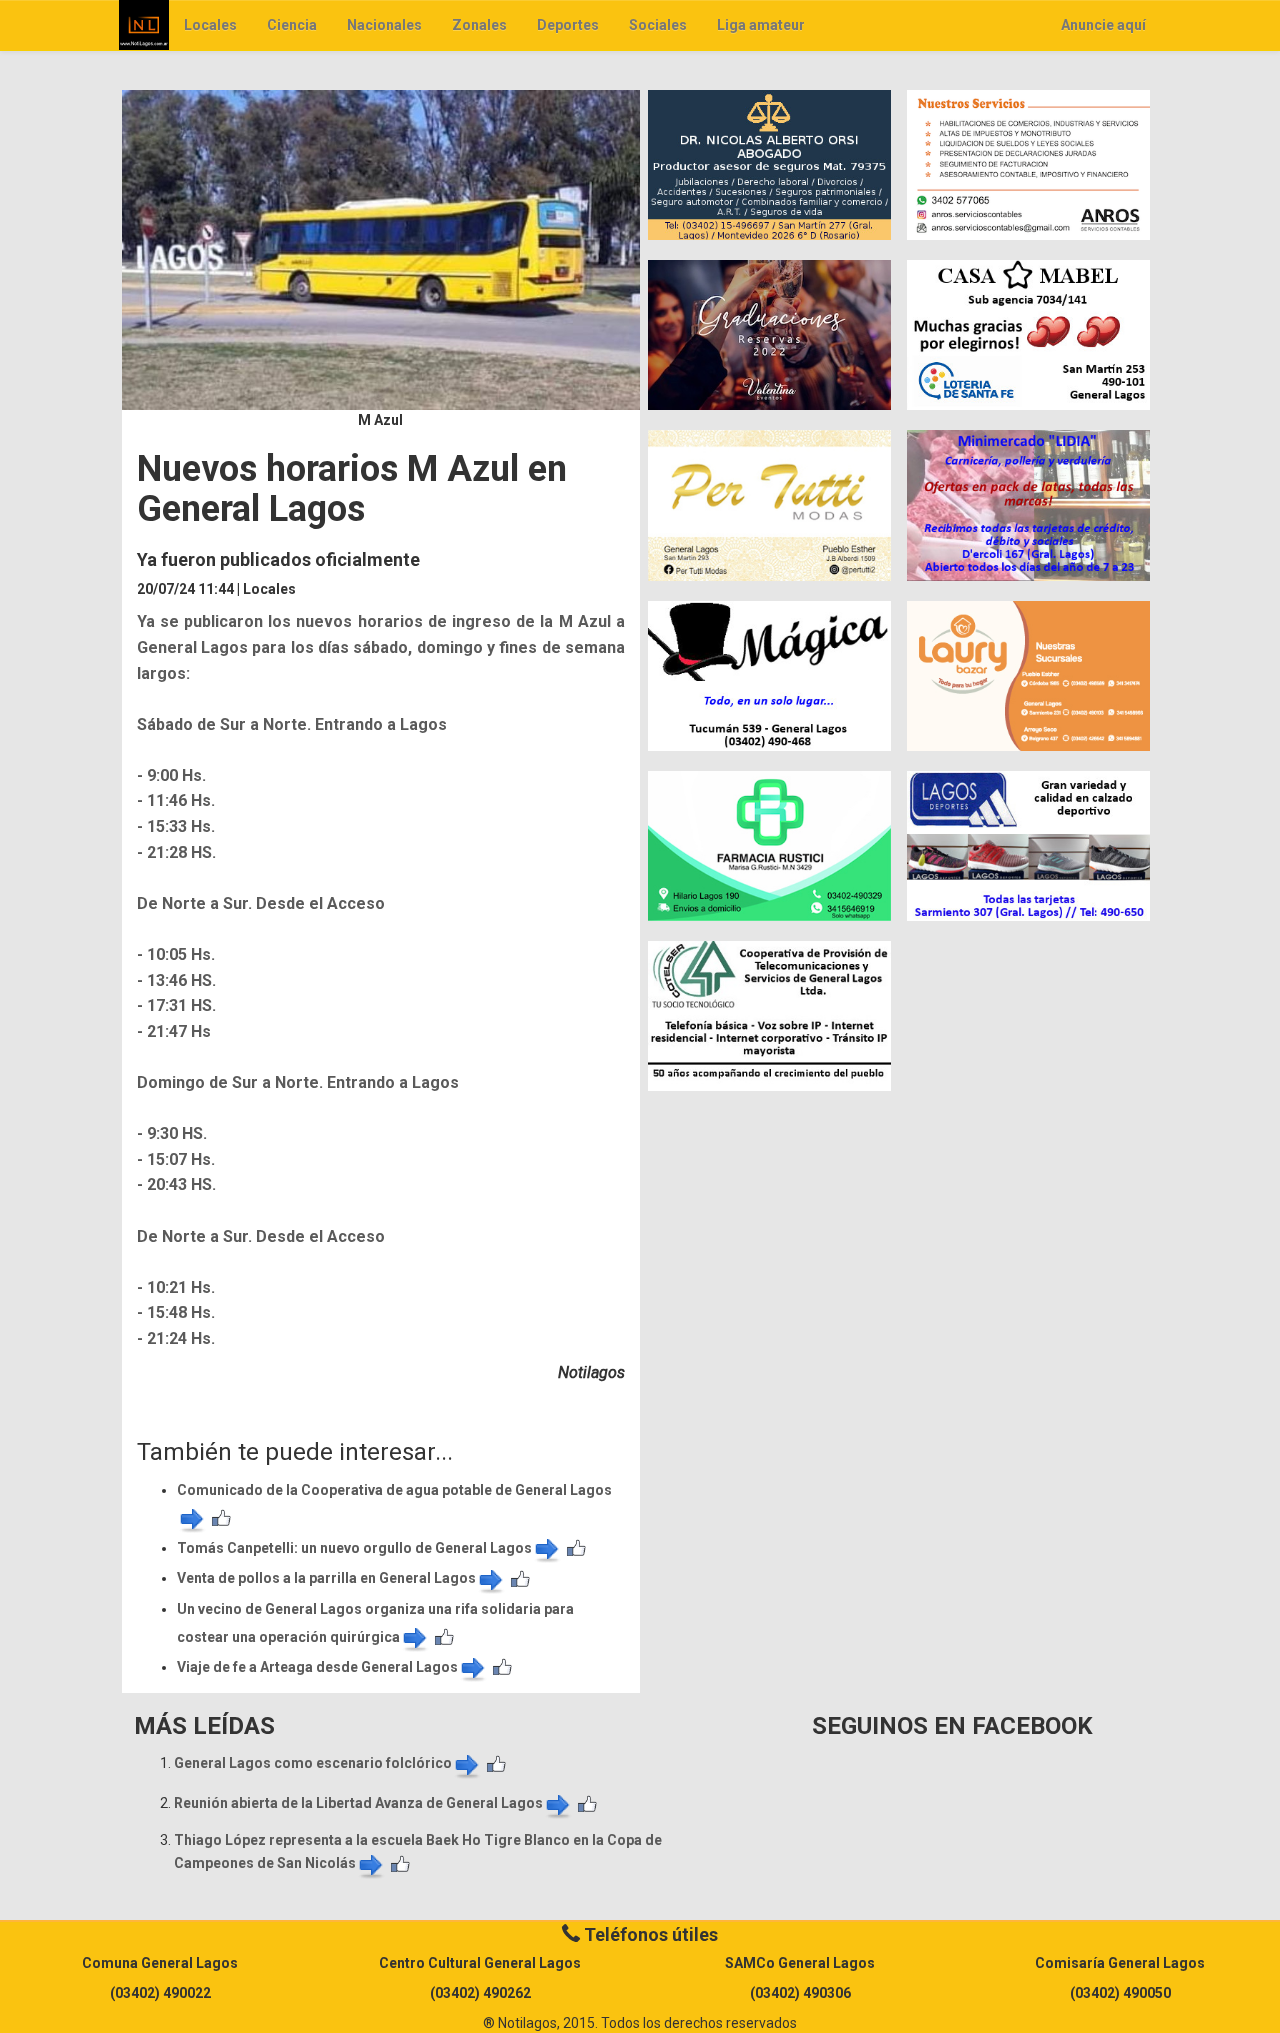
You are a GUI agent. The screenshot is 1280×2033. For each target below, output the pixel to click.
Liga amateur (761, 25)
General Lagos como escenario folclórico (313, 1763)
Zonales (479, 25)
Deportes (568, 25)
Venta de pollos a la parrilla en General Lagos (326, 1578)
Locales (210, 25)
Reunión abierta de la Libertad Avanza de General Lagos (358, 1803)
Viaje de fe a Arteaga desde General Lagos (317, 1667)
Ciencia (292, 25)
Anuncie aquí (1103, 25)
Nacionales (384, 25)
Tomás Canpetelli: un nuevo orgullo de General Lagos (354, 1548)
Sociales (658, 25)
